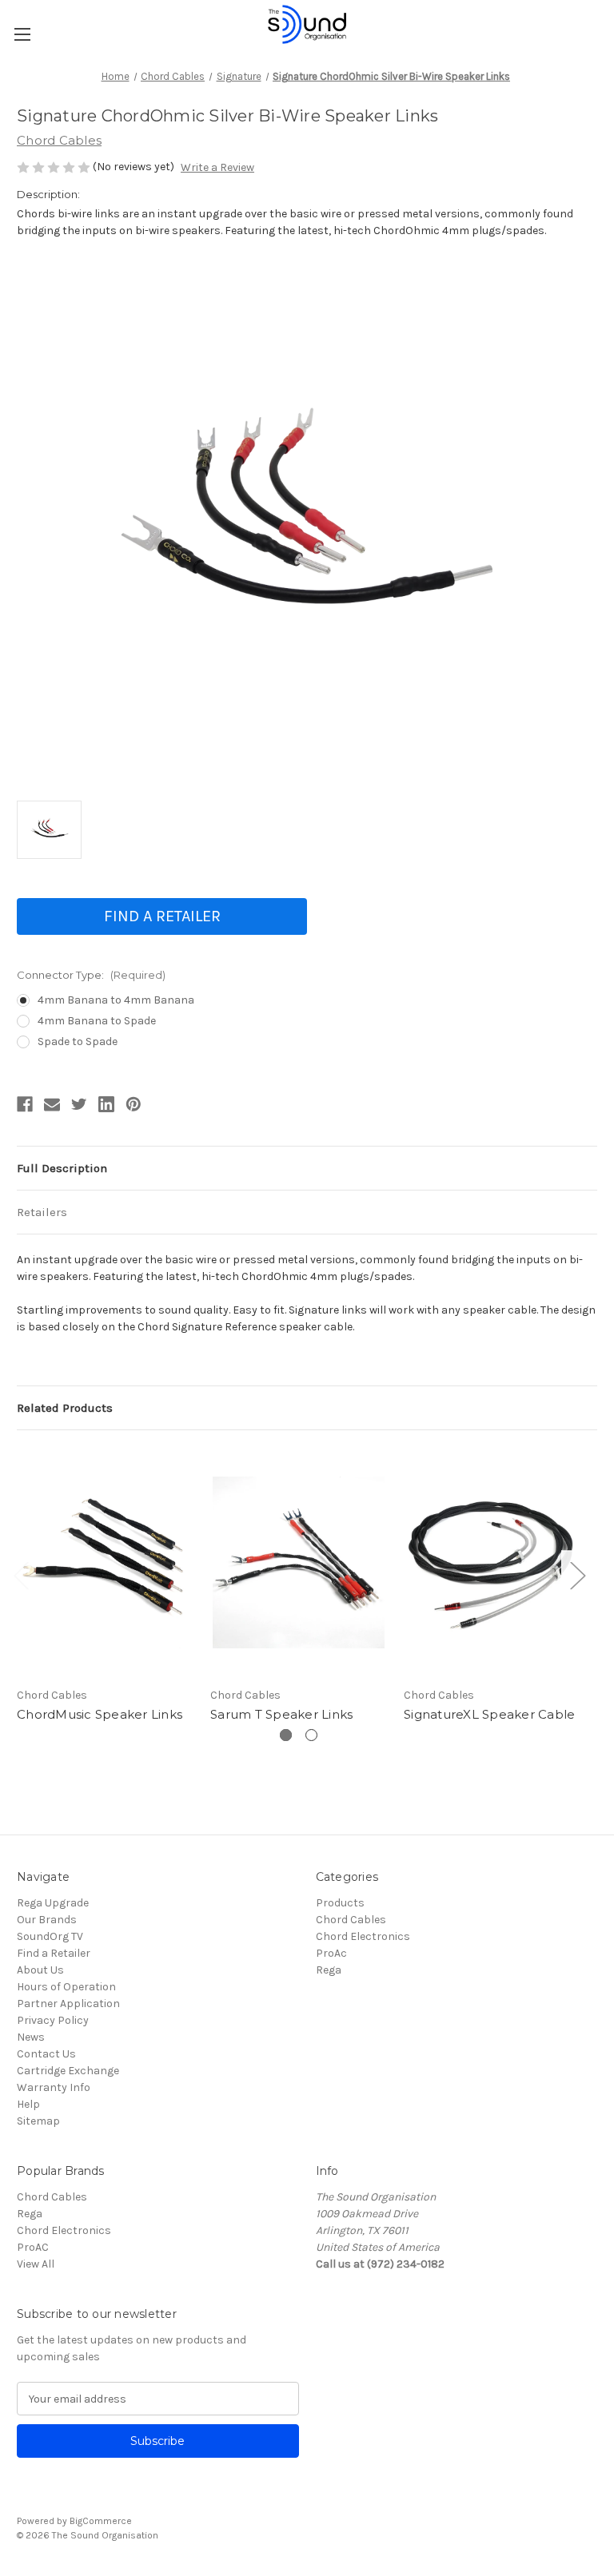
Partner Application (68, 2004)
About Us (40, 1970)
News (31, 2037)
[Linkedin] (106, 1104)
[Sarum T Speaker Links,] (299, 1562)
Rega (329, 1970)
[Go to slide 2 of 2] (311, 1735)
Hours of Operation (66, 1987)
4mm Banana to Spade (97, 1021)
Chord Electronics (363, 1936)
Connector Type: (91, 975)
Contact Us (46, 2054)
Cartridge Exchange (68, 2071)
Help (28, 2104)
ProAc (331, 1953)
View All (36, 2264)
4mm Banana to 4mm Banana (116, 1000)
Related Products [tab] (65, 1408)
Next (577, 1574)
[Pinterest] (134, 1104)
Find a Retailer (162, 916)
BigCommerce (101, 2521)
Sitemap (38, 2121)
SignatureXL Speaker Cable (489, 1714)
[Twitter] (79, 1104)
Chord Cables (351, 1920)
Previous (21, 1574)
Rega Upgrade (53, 1903)
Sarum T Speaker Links (281, 1714)
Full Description (62, 1168)
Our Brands (47, 1920)
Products (340, 1903)
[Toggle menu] (22, 34)
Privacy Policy (53, 2020)
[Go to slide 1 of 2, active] (286, 1735)
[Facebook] (25, 1104)
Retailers (42, 1212)
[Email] (52, 1104)
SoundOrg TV (50, 1936)
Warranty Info (54, 2087)
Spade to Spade (78, 1042)
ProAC (33, 2247)
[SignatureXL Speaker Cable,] (492, 1562)
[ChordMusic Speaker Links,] (105, 1562)
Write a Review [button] (217, 167)
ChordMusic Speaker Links (100, 1714)
